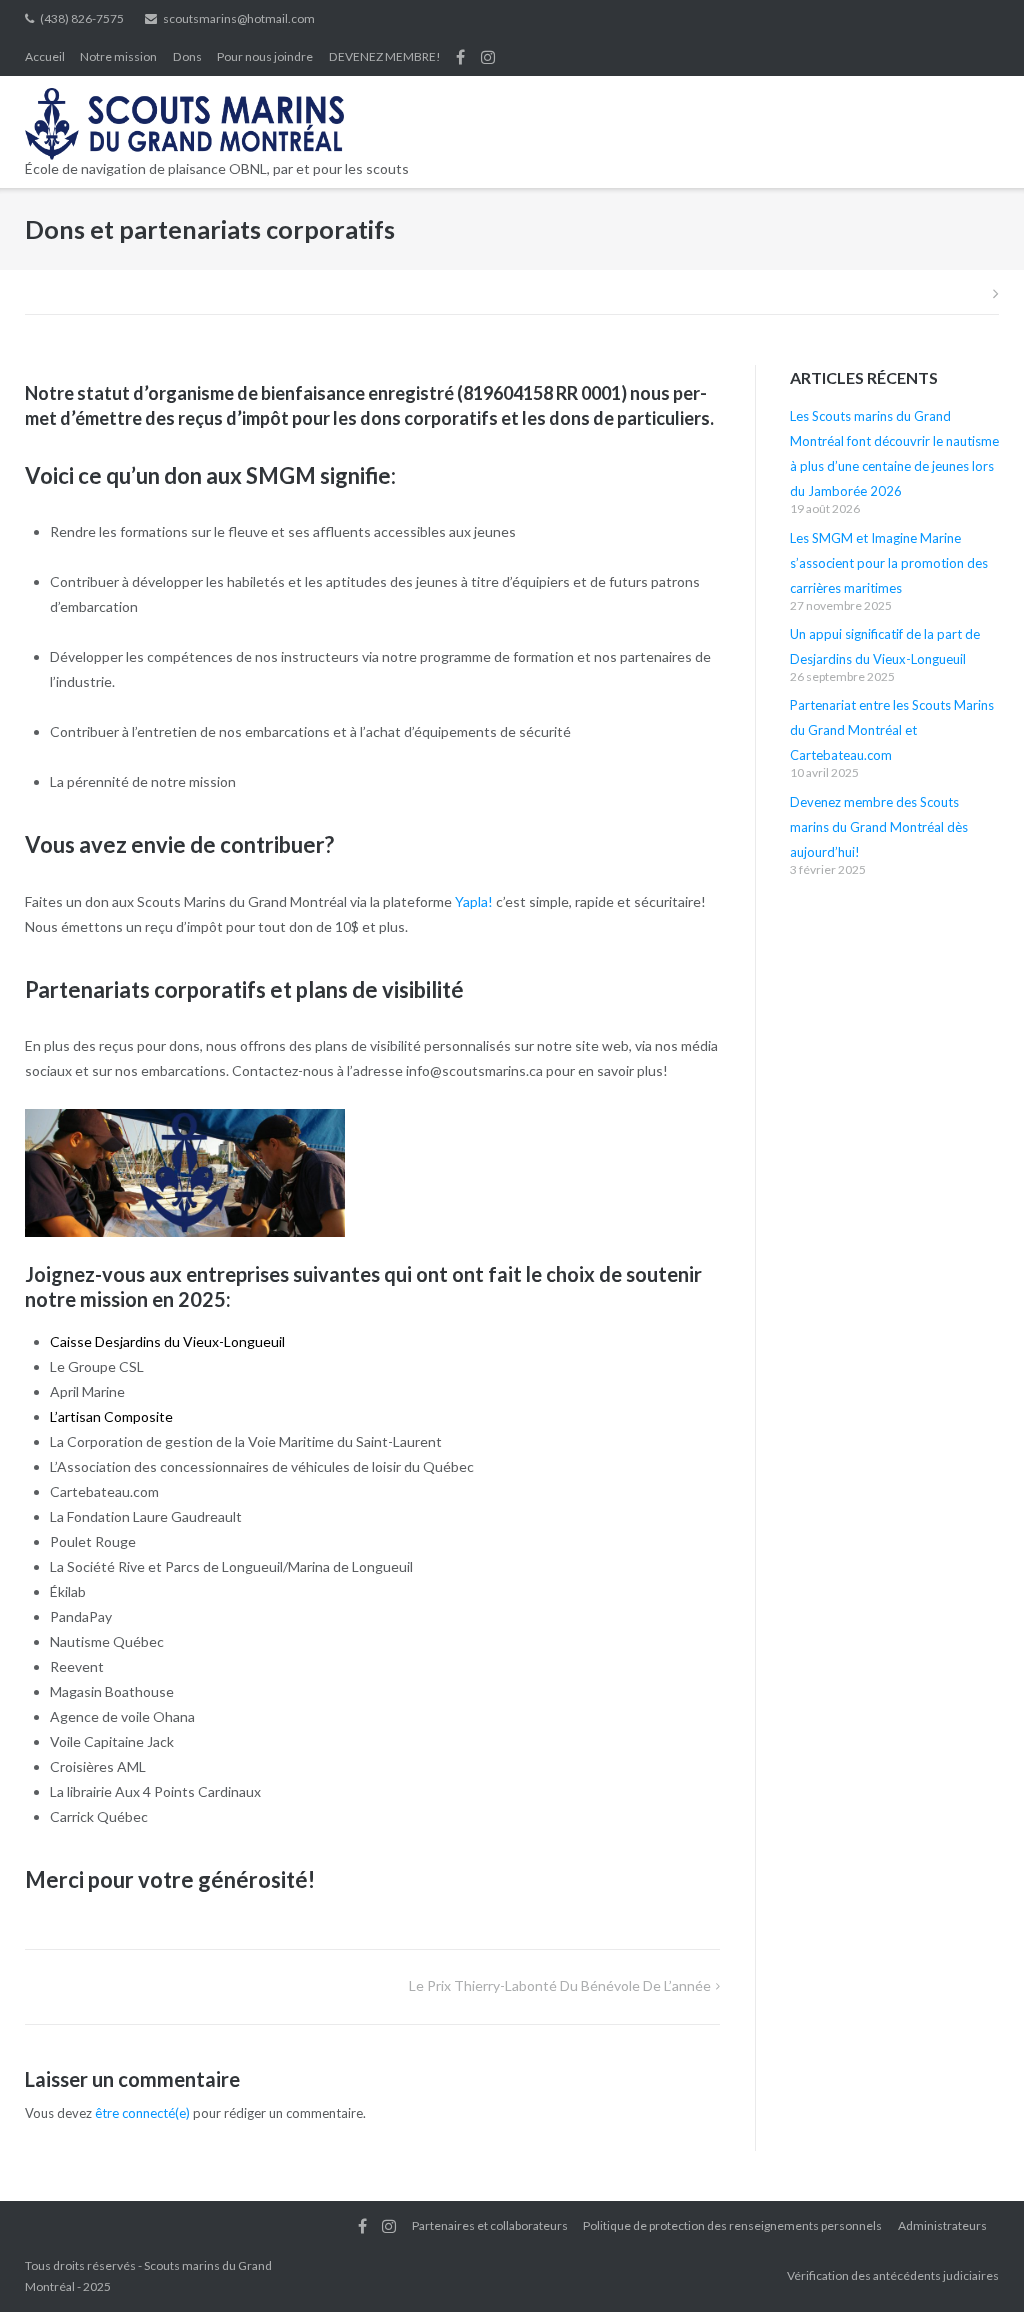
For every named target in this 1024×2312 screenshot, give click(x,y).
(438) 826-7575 (82, 18)
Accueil (45, 56)
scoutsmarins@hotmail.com (239, 18)
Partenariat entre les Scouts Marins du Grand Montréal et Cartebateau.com (892, 730)
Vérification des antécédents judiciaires (893, 2275)
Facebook (460, 57)
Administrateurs (942, 2225)
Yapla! (474, 901)
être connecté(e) (142, 2113)
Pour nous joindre (265, 56)
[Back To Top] (974, 2264)
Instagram (488, 57)
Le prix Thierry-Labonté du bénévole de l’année (560, 1985)
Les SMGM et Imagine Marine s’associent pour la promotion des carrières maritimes (889, 563)
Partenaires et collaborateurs (490, 2225)
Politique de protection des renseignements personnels (732, 2225)
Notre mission (118, 56)
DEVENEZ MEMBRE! (385, 56)
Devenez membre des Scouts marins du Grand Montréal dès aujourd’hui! (879, 827)
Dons (187, 56)
